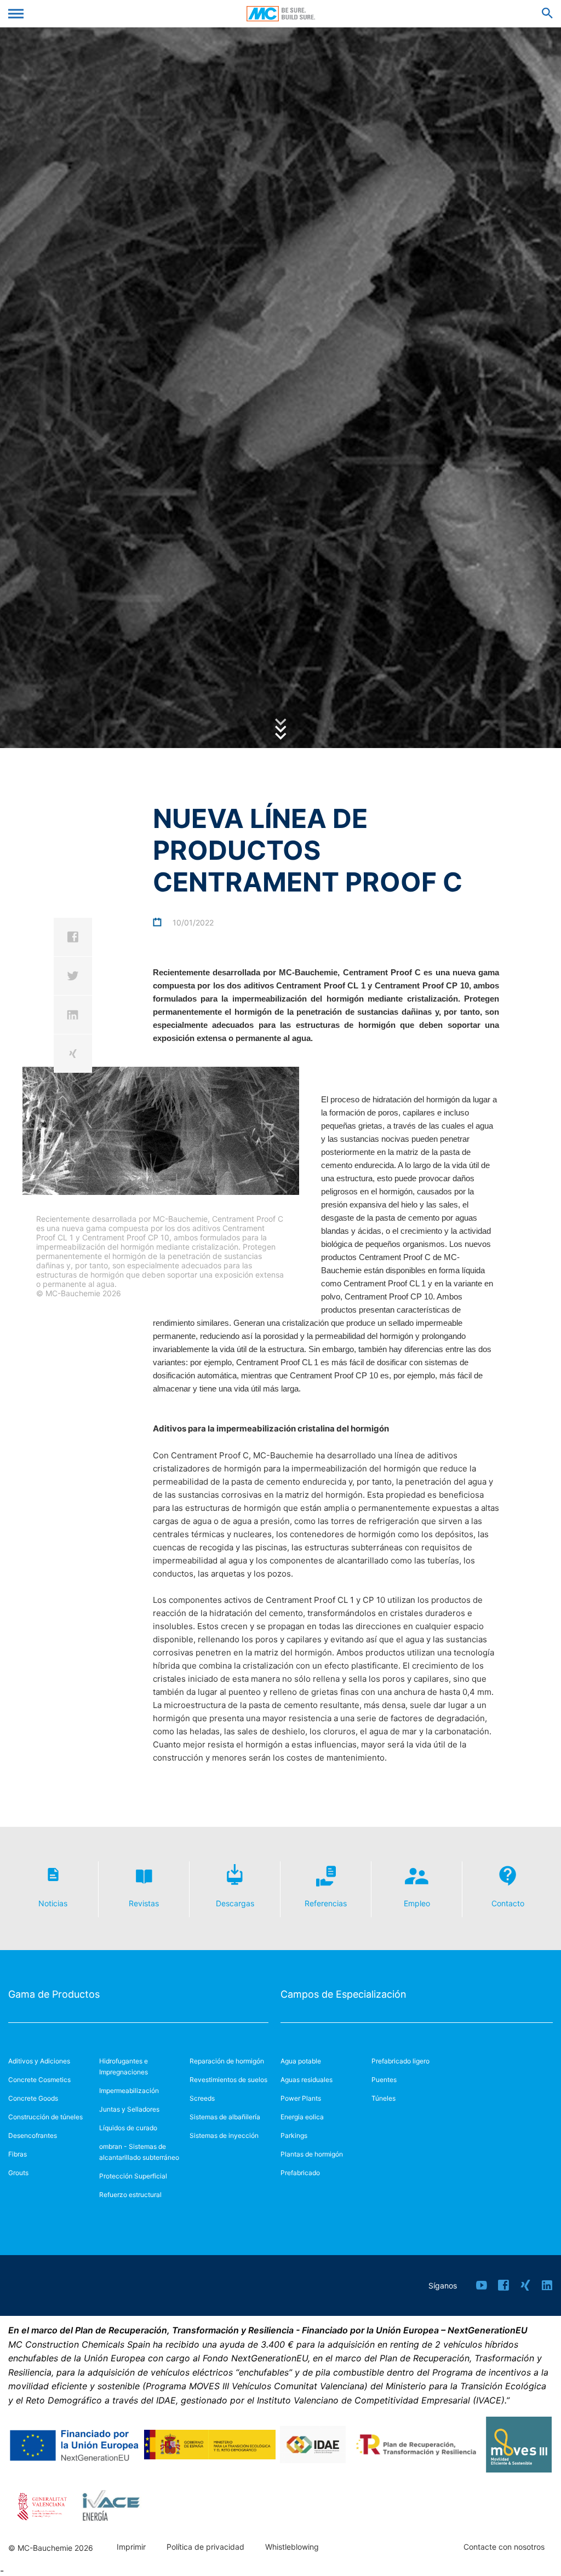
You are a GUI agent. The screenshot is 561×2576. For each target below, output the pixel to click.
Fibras (18, 2154)
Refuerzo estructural (130, 2195)
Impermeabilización (129, 2091)
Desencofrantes (33, 2135)
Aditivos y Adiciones (39, 2061)
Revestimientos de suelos (228, 2080)
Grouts (18, 2173)
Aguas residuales (307, 2080)
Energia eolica (302, 2117)
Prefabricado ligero (400, 2061)
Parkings (294, 2135)
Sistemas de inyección (224, 2135)
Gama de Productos (54, 1994)
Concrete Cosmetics (39, 2080)
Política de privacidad (205, 2547)
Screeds (202, 2098)
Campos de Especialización (344, 1994)
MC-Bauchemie (281, 14)
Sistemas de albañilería (225, 2117)
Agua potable (301, 2061)
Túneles (383, 2098)
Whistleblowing (292, 2547)
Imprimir (131, 2547)
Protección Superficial (133, 2176)
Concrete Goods (33, 2098)
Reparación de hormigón (227, 2061)
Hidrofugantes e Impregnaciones (124, 2066)
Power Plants (301, 2098)
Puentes (384, 2080)
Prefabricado (300, 2173)
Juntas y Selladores (129, 2109)
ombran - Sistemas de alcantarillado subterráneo (139, 2152)
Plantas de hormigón (312, 2154)
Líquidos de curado (128, 2128)
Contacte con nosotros (504, 2547)
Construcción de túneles (45, 2117)
